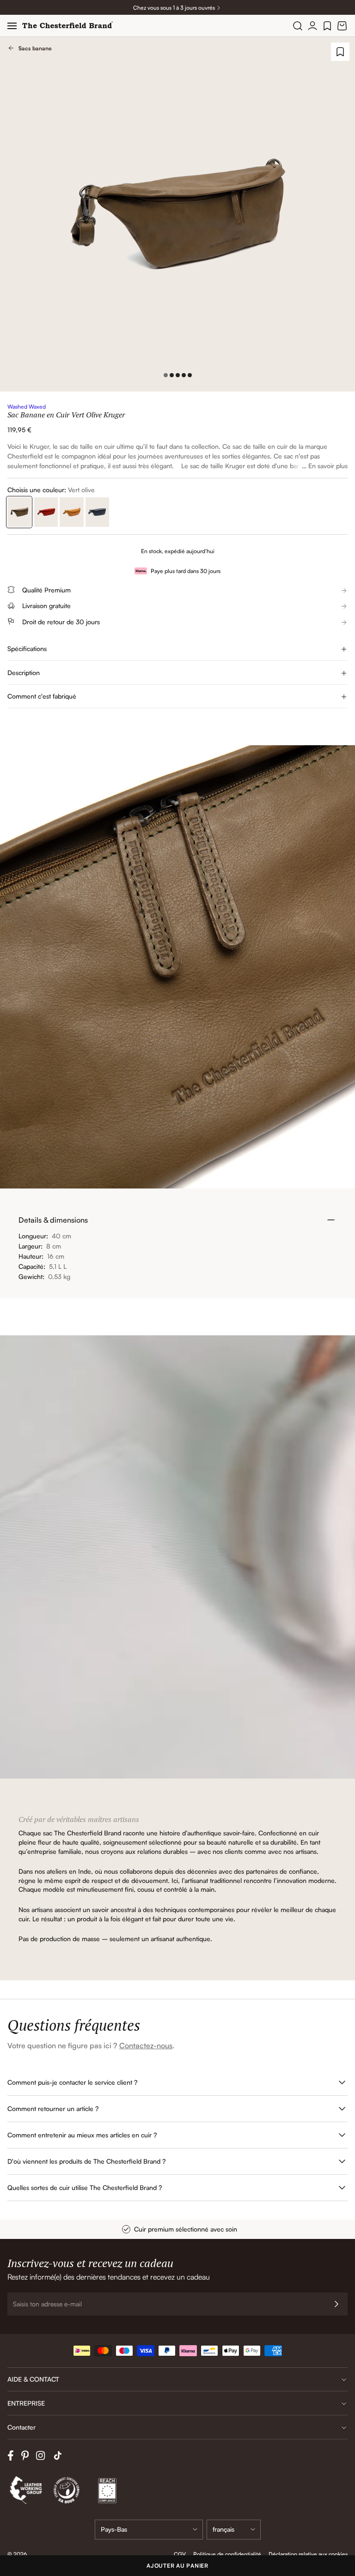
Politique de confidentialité (227, 2554)
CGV (180, 2554)
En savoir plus (328, 466)
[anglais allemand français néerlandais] (234, 2530)
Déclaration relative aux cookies (308, 2554)
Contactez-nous (146, 2045)
